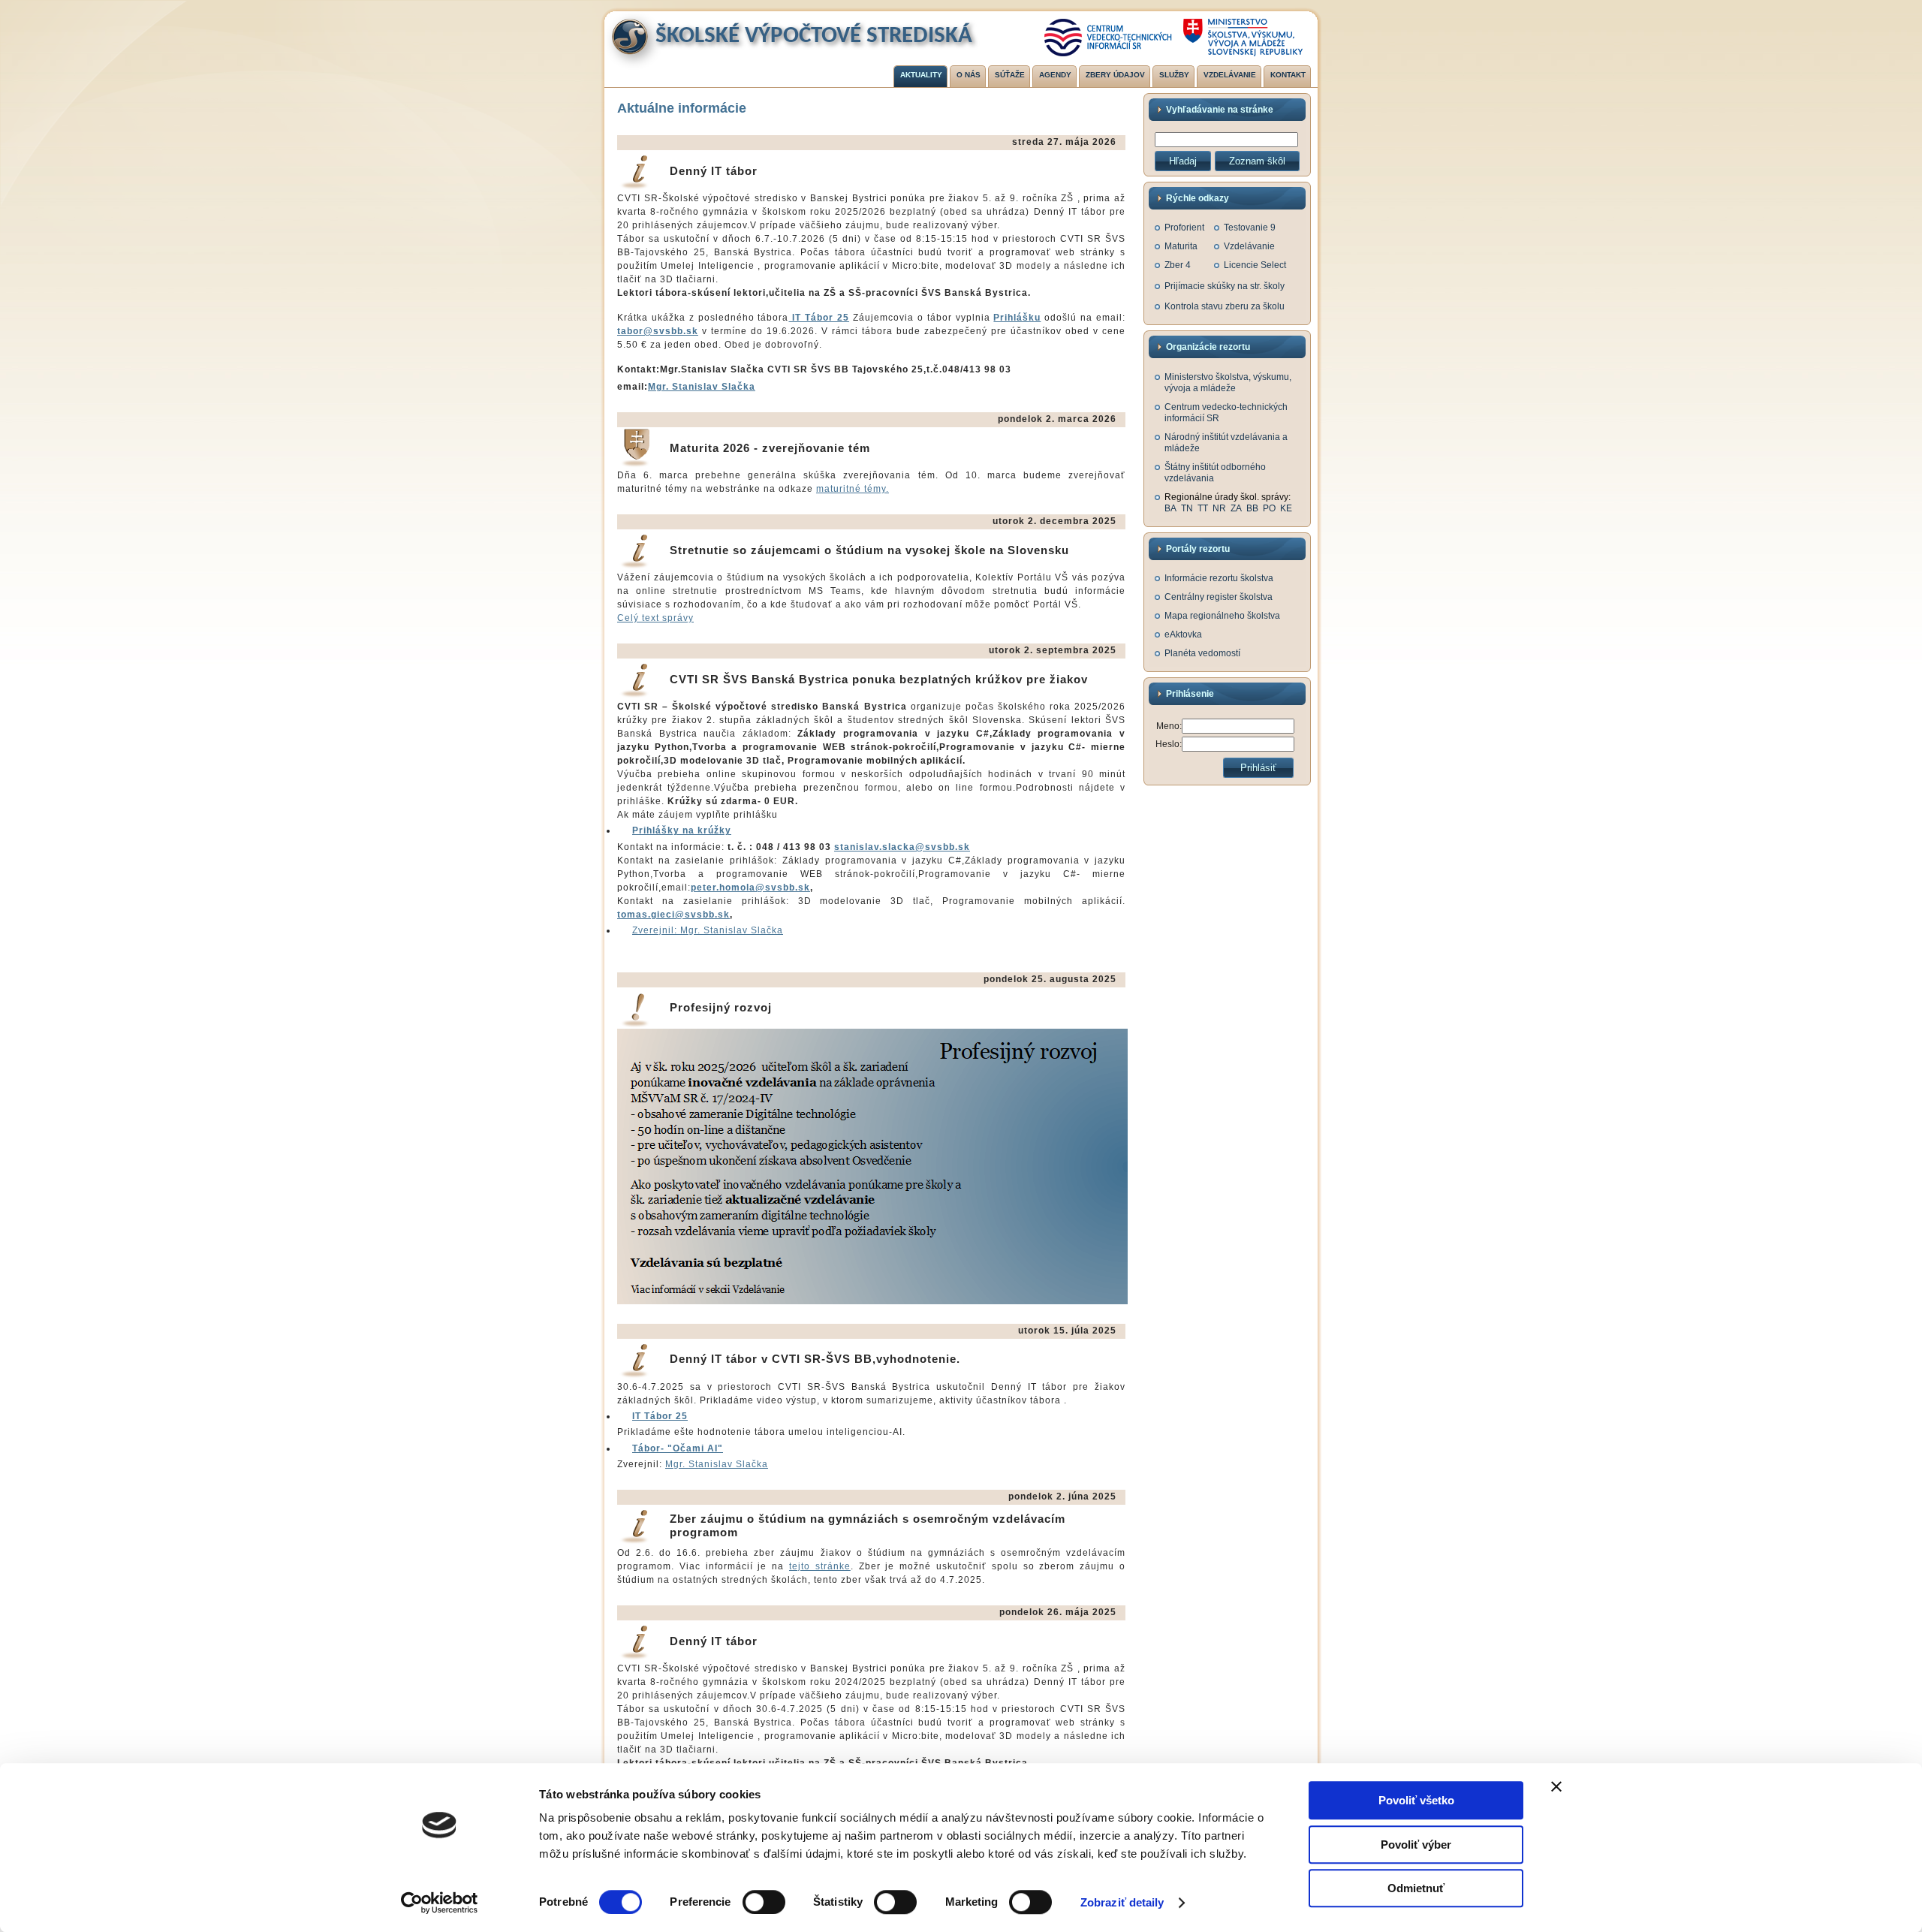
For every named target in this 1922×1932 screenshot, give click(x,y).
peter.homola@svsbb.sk (750, 888)
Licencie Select (1255, 265)
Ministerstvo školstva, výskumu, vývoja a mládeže (1228, 383)
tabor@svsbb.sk (658, 331)
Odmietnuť (1416, 1888)
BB (1252, 508)
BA (1170, 508)
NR (1219, 508)
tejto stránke (820, 1566)
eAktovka (1183, 634)
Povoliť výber (1416, 1845)
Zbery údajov (1115, 75)
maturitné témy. (853, 489)
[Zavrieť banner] (1556, 1786)
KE (1286, 508)
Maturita (1181, 246)
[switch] (764, 1902)
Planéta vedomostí (1202, 653)
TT (1203, 508)
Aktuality (921, 75)
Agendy (1055, 75)
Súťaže (1010, 75)
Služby (1174, 75)
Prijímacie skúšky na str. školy (1225, 286)
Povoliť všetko (1416, 1800)
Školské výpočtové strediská (814, 36)
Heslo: (1169, 744)
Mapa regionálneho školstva (1222, 616)
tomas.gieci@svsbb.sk (673, 915)
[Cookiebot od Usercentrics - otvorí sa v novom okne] (440, 1903)
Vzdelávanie (1230, 75)
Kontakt (1288, 75)
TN (1187, 508)
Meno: (1169, 726)
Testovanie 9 (1250, 228)
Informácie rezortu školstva (1219, 578)
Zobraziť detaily (1122, 1902)
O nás (969, 75)
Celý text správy (655, 618)
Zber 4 (1178, 265)
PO (1269, 508)
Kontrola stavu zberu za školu (1225, 306)
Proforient (1184, 228)
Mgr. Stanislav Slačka (702, 387)
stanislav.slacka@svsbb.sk (902, 847)
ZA (1236, 508)
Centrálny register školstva (1219, 597)
